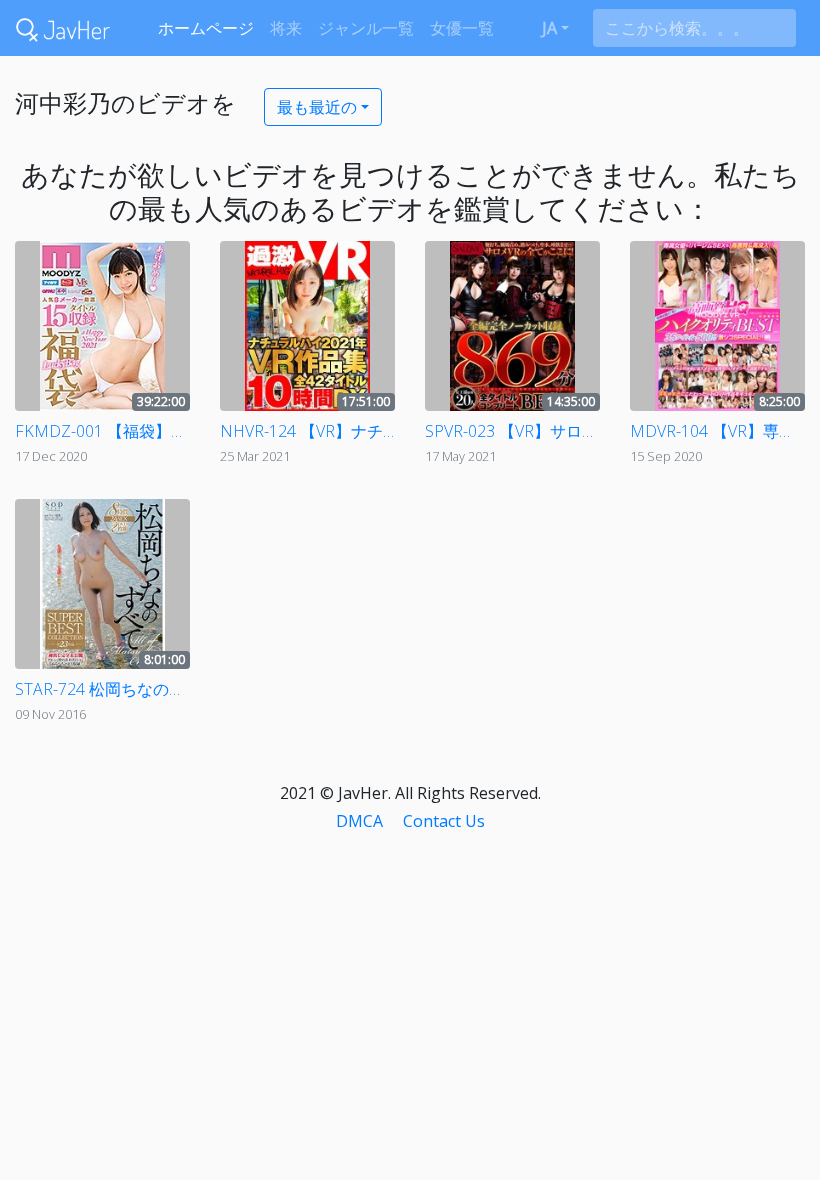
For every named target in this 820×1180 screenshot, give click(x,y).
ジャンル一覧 (366, 28)
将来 (286, 28)
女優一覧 (462, 28)
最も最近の (317, 107)
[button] (555, 28)
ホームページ (206, 28)
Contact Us (444, 821)
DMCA (359, 821)
